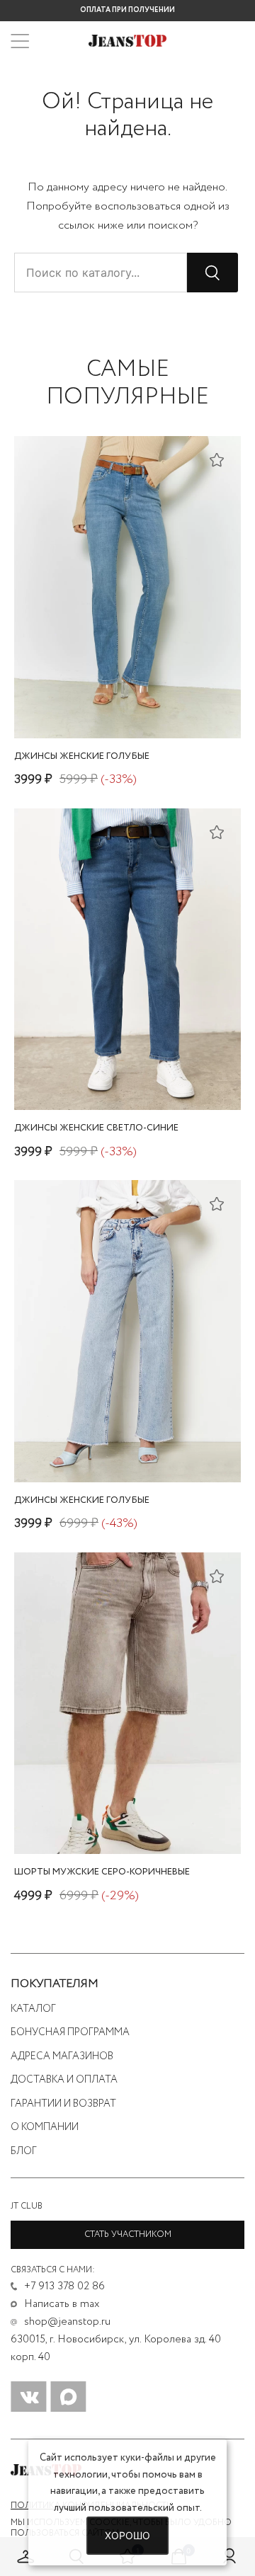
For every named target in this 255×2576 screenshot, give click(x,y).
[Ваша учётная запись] (229, 2557)
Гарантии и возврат (63, 2104)
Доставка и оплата (64, 2080)
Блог (24, 2151)
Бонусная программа (70, 2032)
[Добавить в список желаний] (217, 459)
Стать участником (128, 2234)
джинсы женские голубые (82, 756)
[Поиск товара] (212, 273)
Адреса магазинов (62, 2056)
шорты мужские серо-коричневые (102, 1872)
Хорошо (127, 2535)
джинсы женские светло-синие (96, 1128)
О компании (45, 2127)
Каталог (33, 2009)
